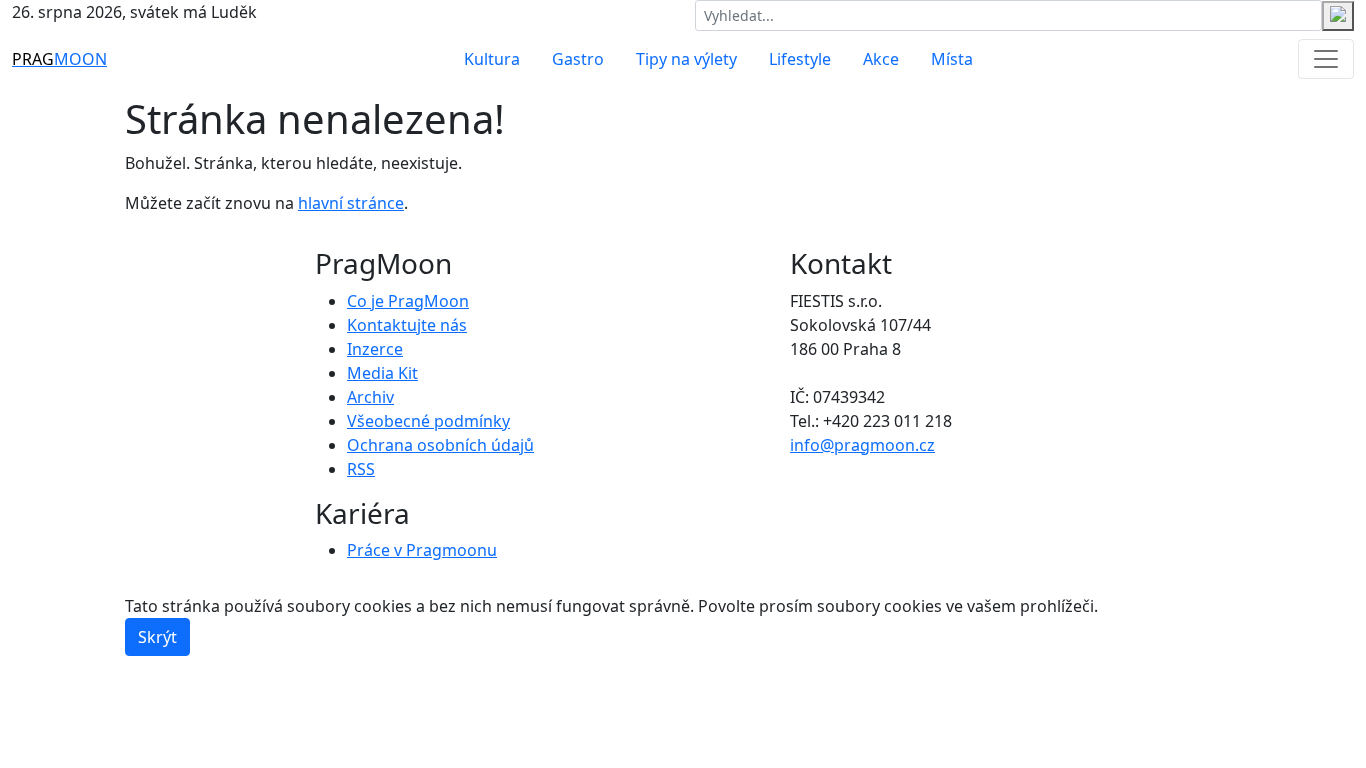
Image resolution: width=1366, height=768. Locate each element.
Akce (881, 59)
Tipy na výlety (686, 59)
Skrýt (157, 637)
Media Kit (382, 373)
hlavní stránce (351, 203)
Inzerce (375, 349)
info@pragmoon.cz (862, 445)
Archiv (370, 397)
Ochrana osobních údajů (440, 445)
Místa (952, 59)
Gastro (578, 59)
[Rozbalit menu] (1326, 59)
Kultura (492, 59)
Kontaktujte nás (407, 325)
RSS (361, 469)
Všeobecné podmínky (428, 421)
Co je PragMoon (408, 301)
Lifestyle (800, 59)
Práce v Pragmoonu (422, 550)
